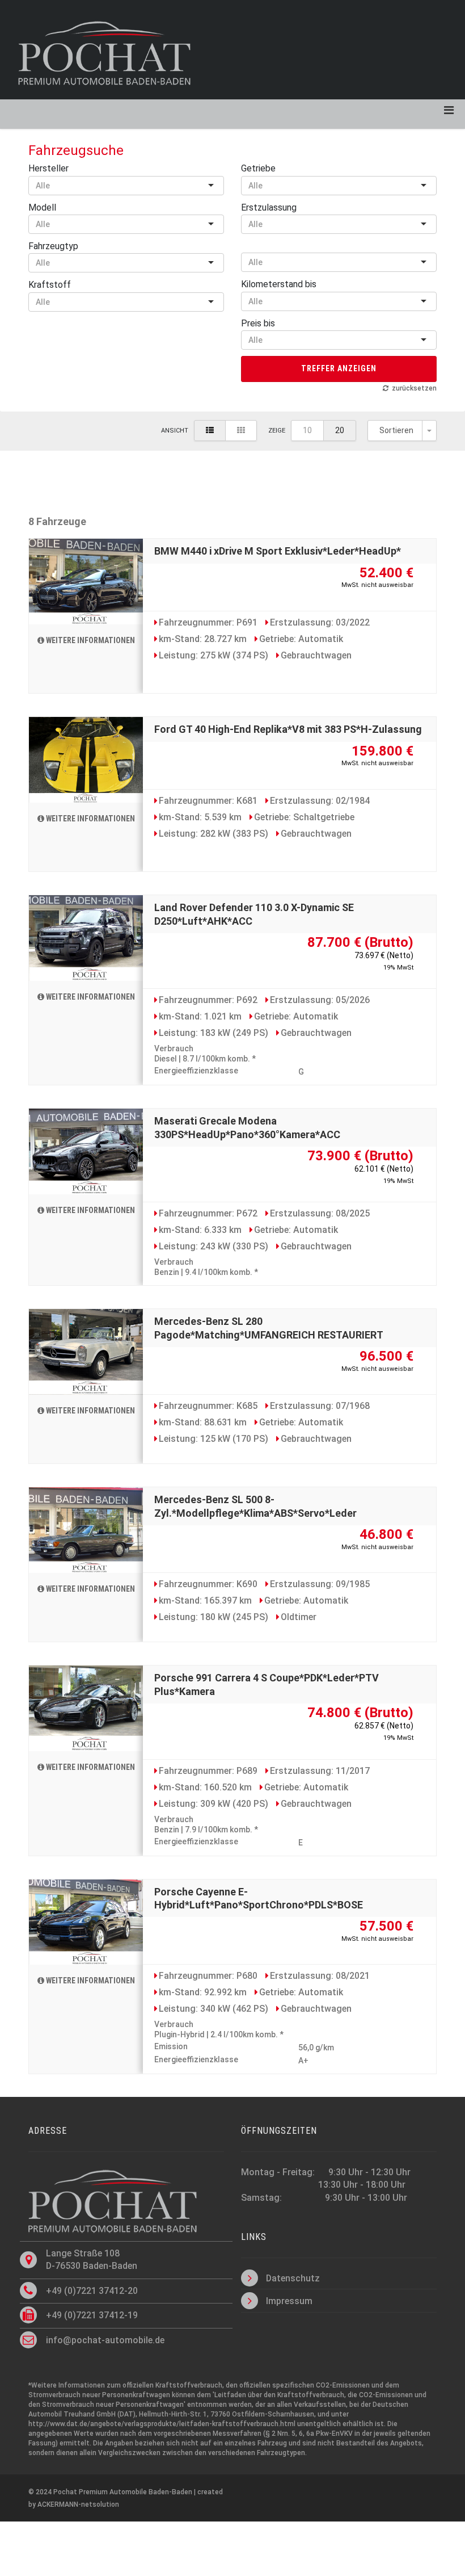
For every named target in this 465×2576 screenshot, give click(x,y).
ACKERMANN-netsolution (78, 2504)
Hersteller (48, 168)
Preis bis (258, 323)
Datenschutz (293, 2278)
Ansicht (175, 431)
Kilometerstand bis (279, 284)
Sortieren (396, 430)
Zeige (277, 431)
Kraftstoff (50, 285)
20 (340, 430)
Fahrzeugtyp (53, 246)
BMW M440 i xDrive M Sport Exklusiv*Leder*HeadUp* (278, 551)
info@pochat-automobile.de (105, 2340)
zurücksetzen (414, 388)
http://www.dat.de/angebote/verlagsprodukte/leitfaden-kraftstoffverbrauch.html (162, 2424)
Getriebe (258, 168)
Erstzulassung (269, 207)
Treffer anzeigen (339, 368)
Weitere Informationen (90, 640)
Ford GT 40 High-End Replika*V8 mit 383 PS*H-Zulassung (288, 729)
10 (307, 430)
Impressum (289, 2301)
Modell (42, 207)
